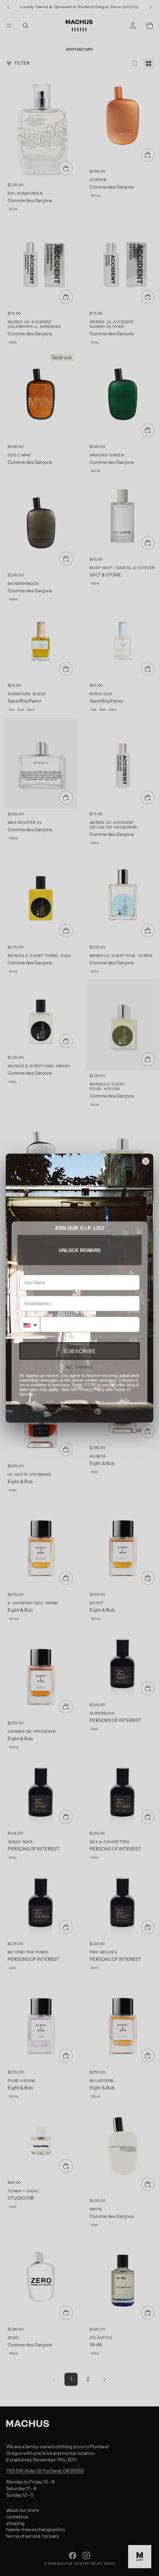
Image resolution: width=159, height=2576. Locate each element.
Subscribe (80, 1351)
